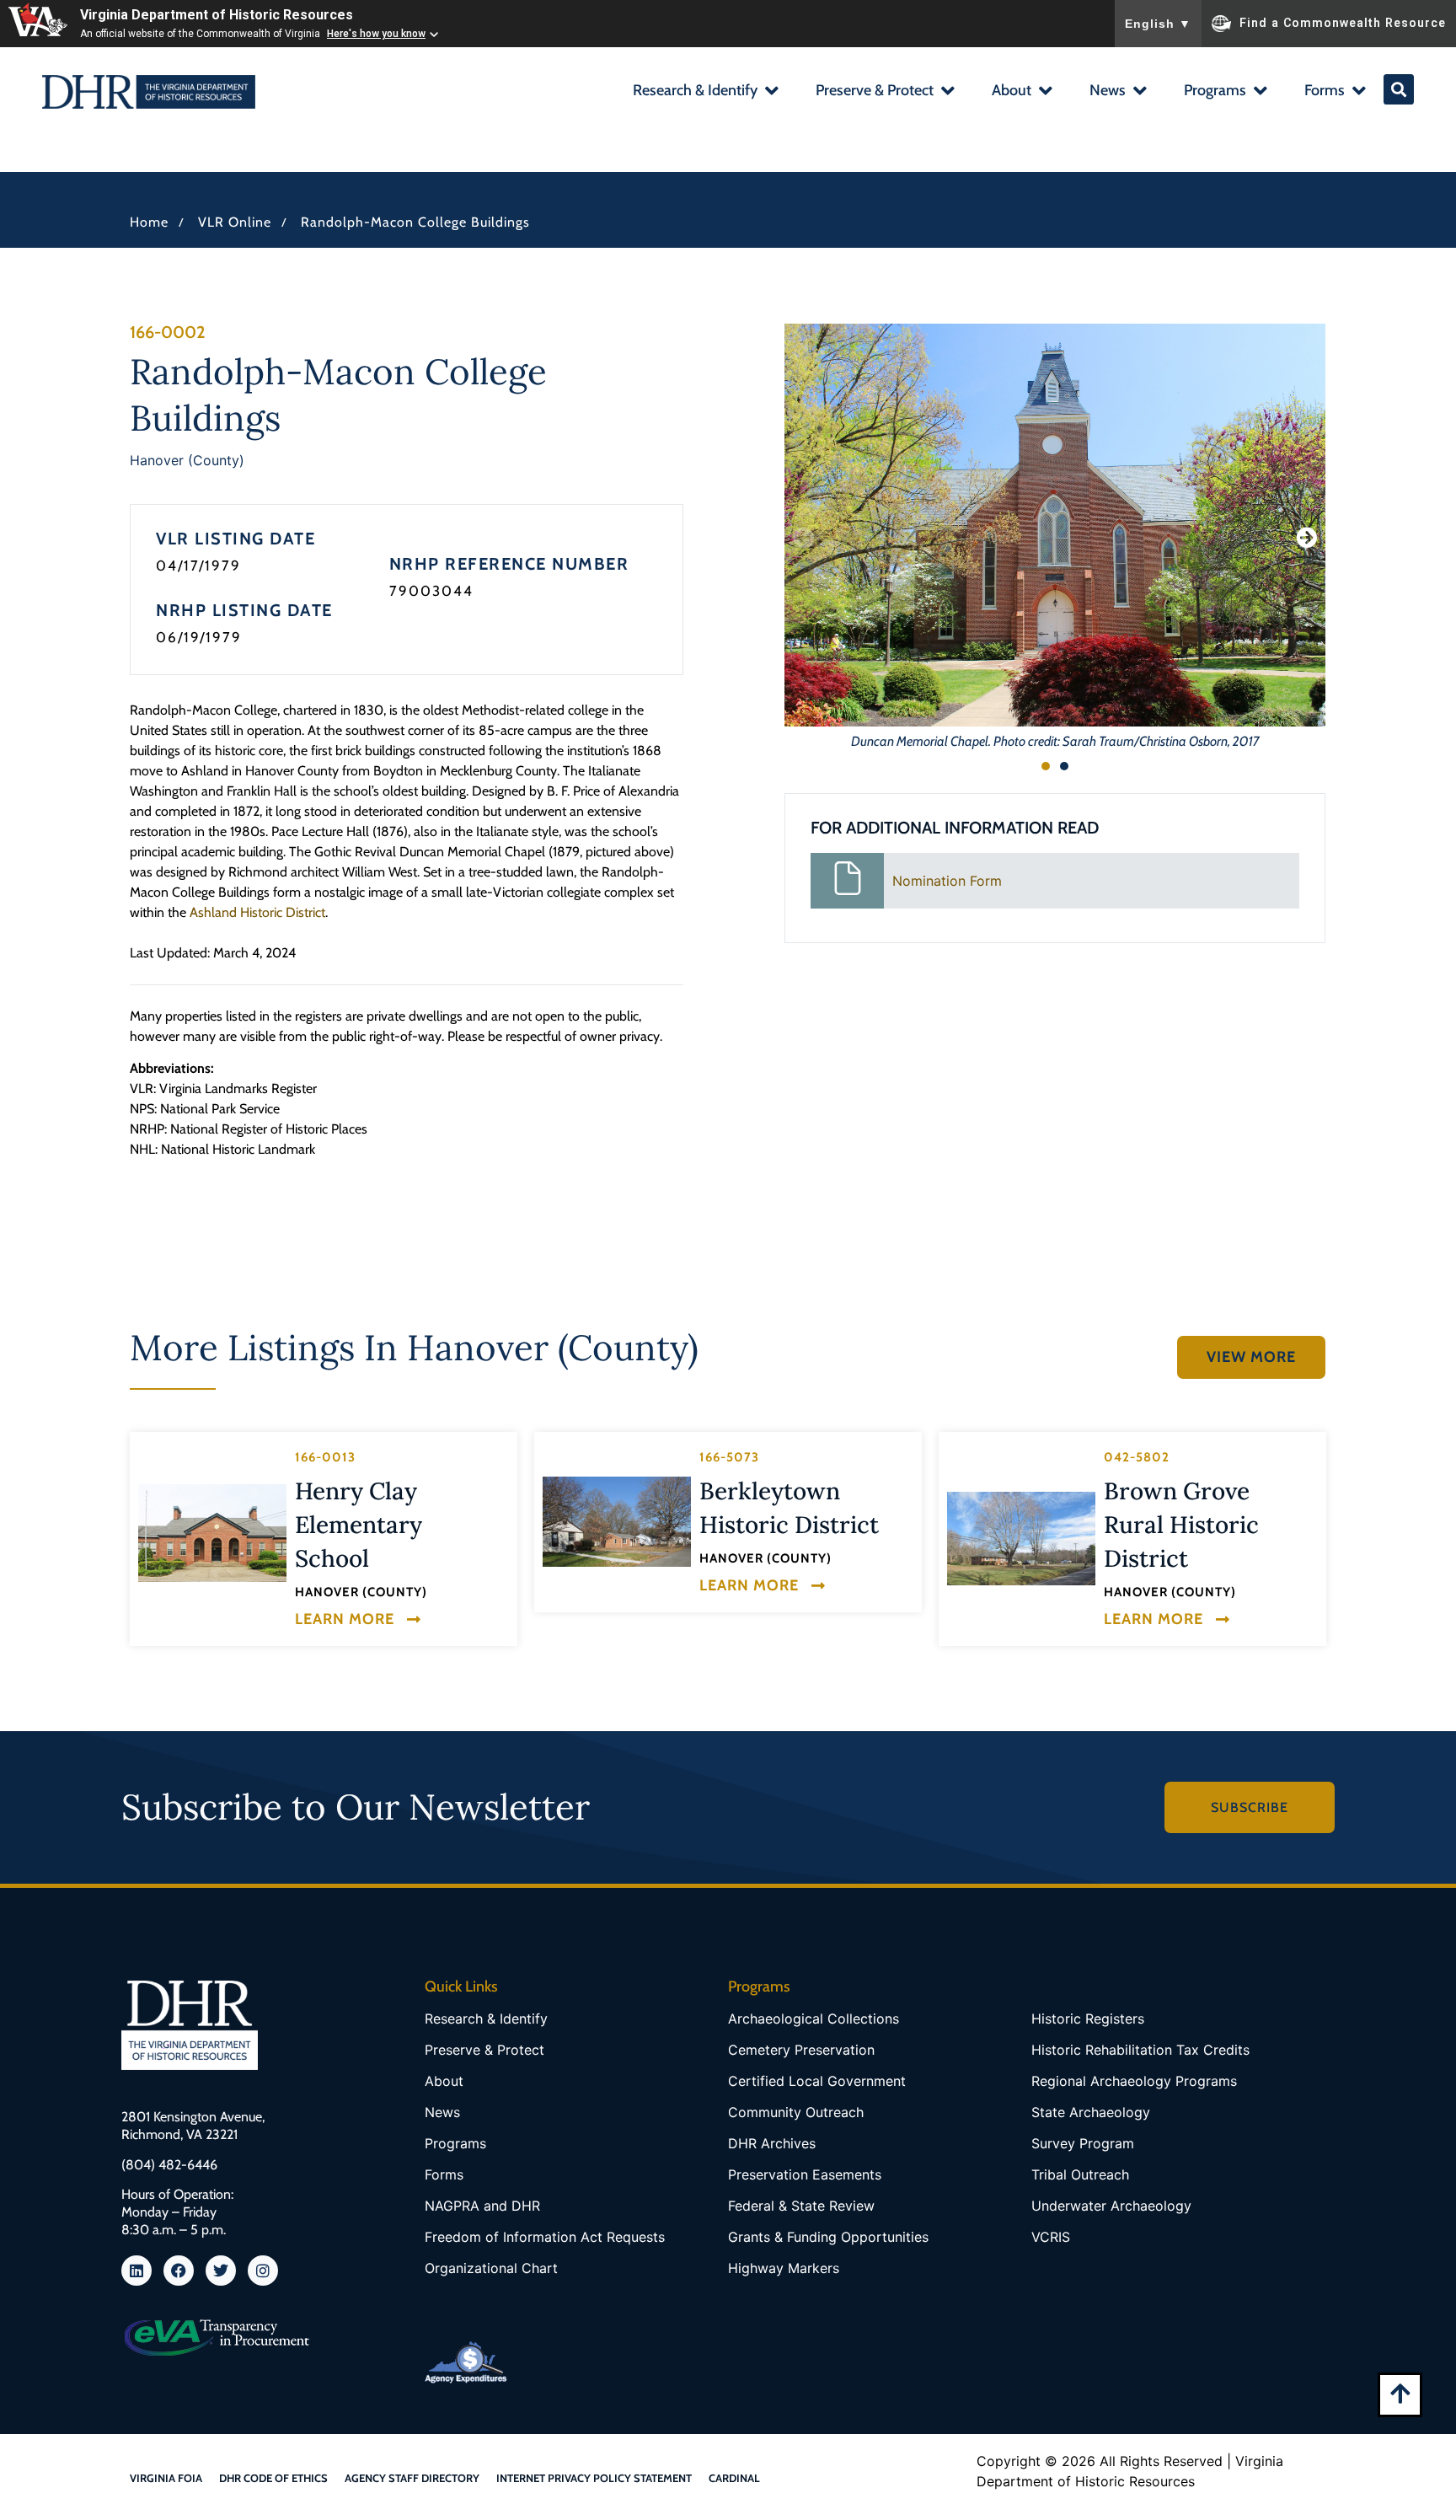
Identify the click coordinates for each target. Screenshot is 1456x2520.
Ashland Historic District (257, 912)
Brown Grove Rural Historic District (1181, 1525)
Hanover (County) (187, 460)
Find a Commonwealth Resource (1343, 22)
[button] (705, 92)
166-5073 (729, 1457)
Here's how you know (376, 34)
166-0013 (325, 1457)
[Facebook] (179, 2271)
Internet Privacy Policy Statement (594, 2478)
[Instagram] (263, 2271)
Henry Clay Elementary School (359, 1525)
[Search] (1399, 89)
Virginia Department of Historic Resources (217, 15)
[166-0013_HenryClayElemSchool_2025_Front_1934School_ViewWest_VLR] (212, 1533)
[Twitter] (221, 2271)
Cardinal (734, 2478)
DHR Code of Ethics (273, 2478)
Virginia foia (166, 2478)
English (1158, 24)
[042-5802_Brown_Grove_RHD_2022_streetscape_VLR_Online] (1021, 1539)
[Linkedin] (136, 2271)
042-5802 (1137, 1457)
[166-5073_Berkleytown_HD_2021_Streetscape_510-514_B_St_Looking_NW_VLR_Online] (617, 1522)
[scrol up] (1400, 2393)
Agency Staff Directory (412, 2478)
